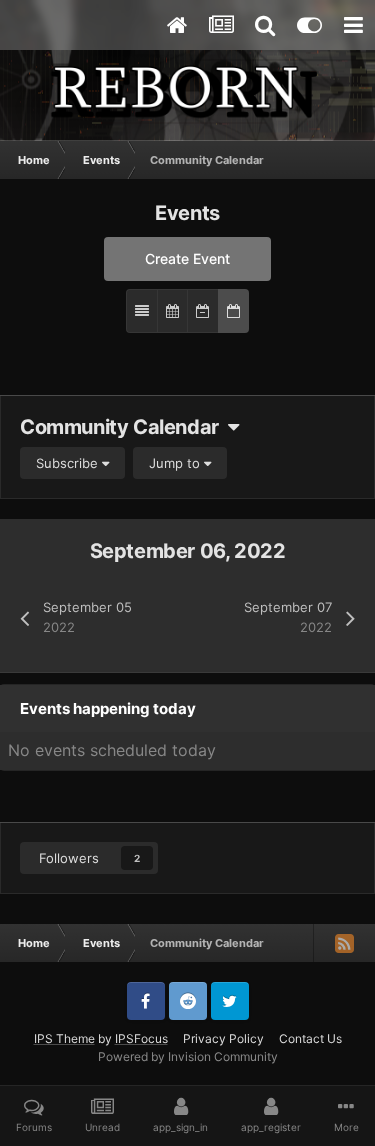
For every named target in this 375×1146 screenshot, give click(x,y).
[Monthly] (172, 311)
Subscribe (69, 463)
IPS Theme (64, 1038)
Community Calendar (124, 427)
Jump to (176, 463)
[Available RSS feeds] (344, 943)
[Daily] (233, 311)
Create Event (187, 258)
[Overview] (142, 311)
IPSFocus (141, 1038)
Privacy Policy (223, 1038)
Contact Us (310, 1038)
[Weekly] (203, 311)
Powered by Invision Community (188, 1056)
